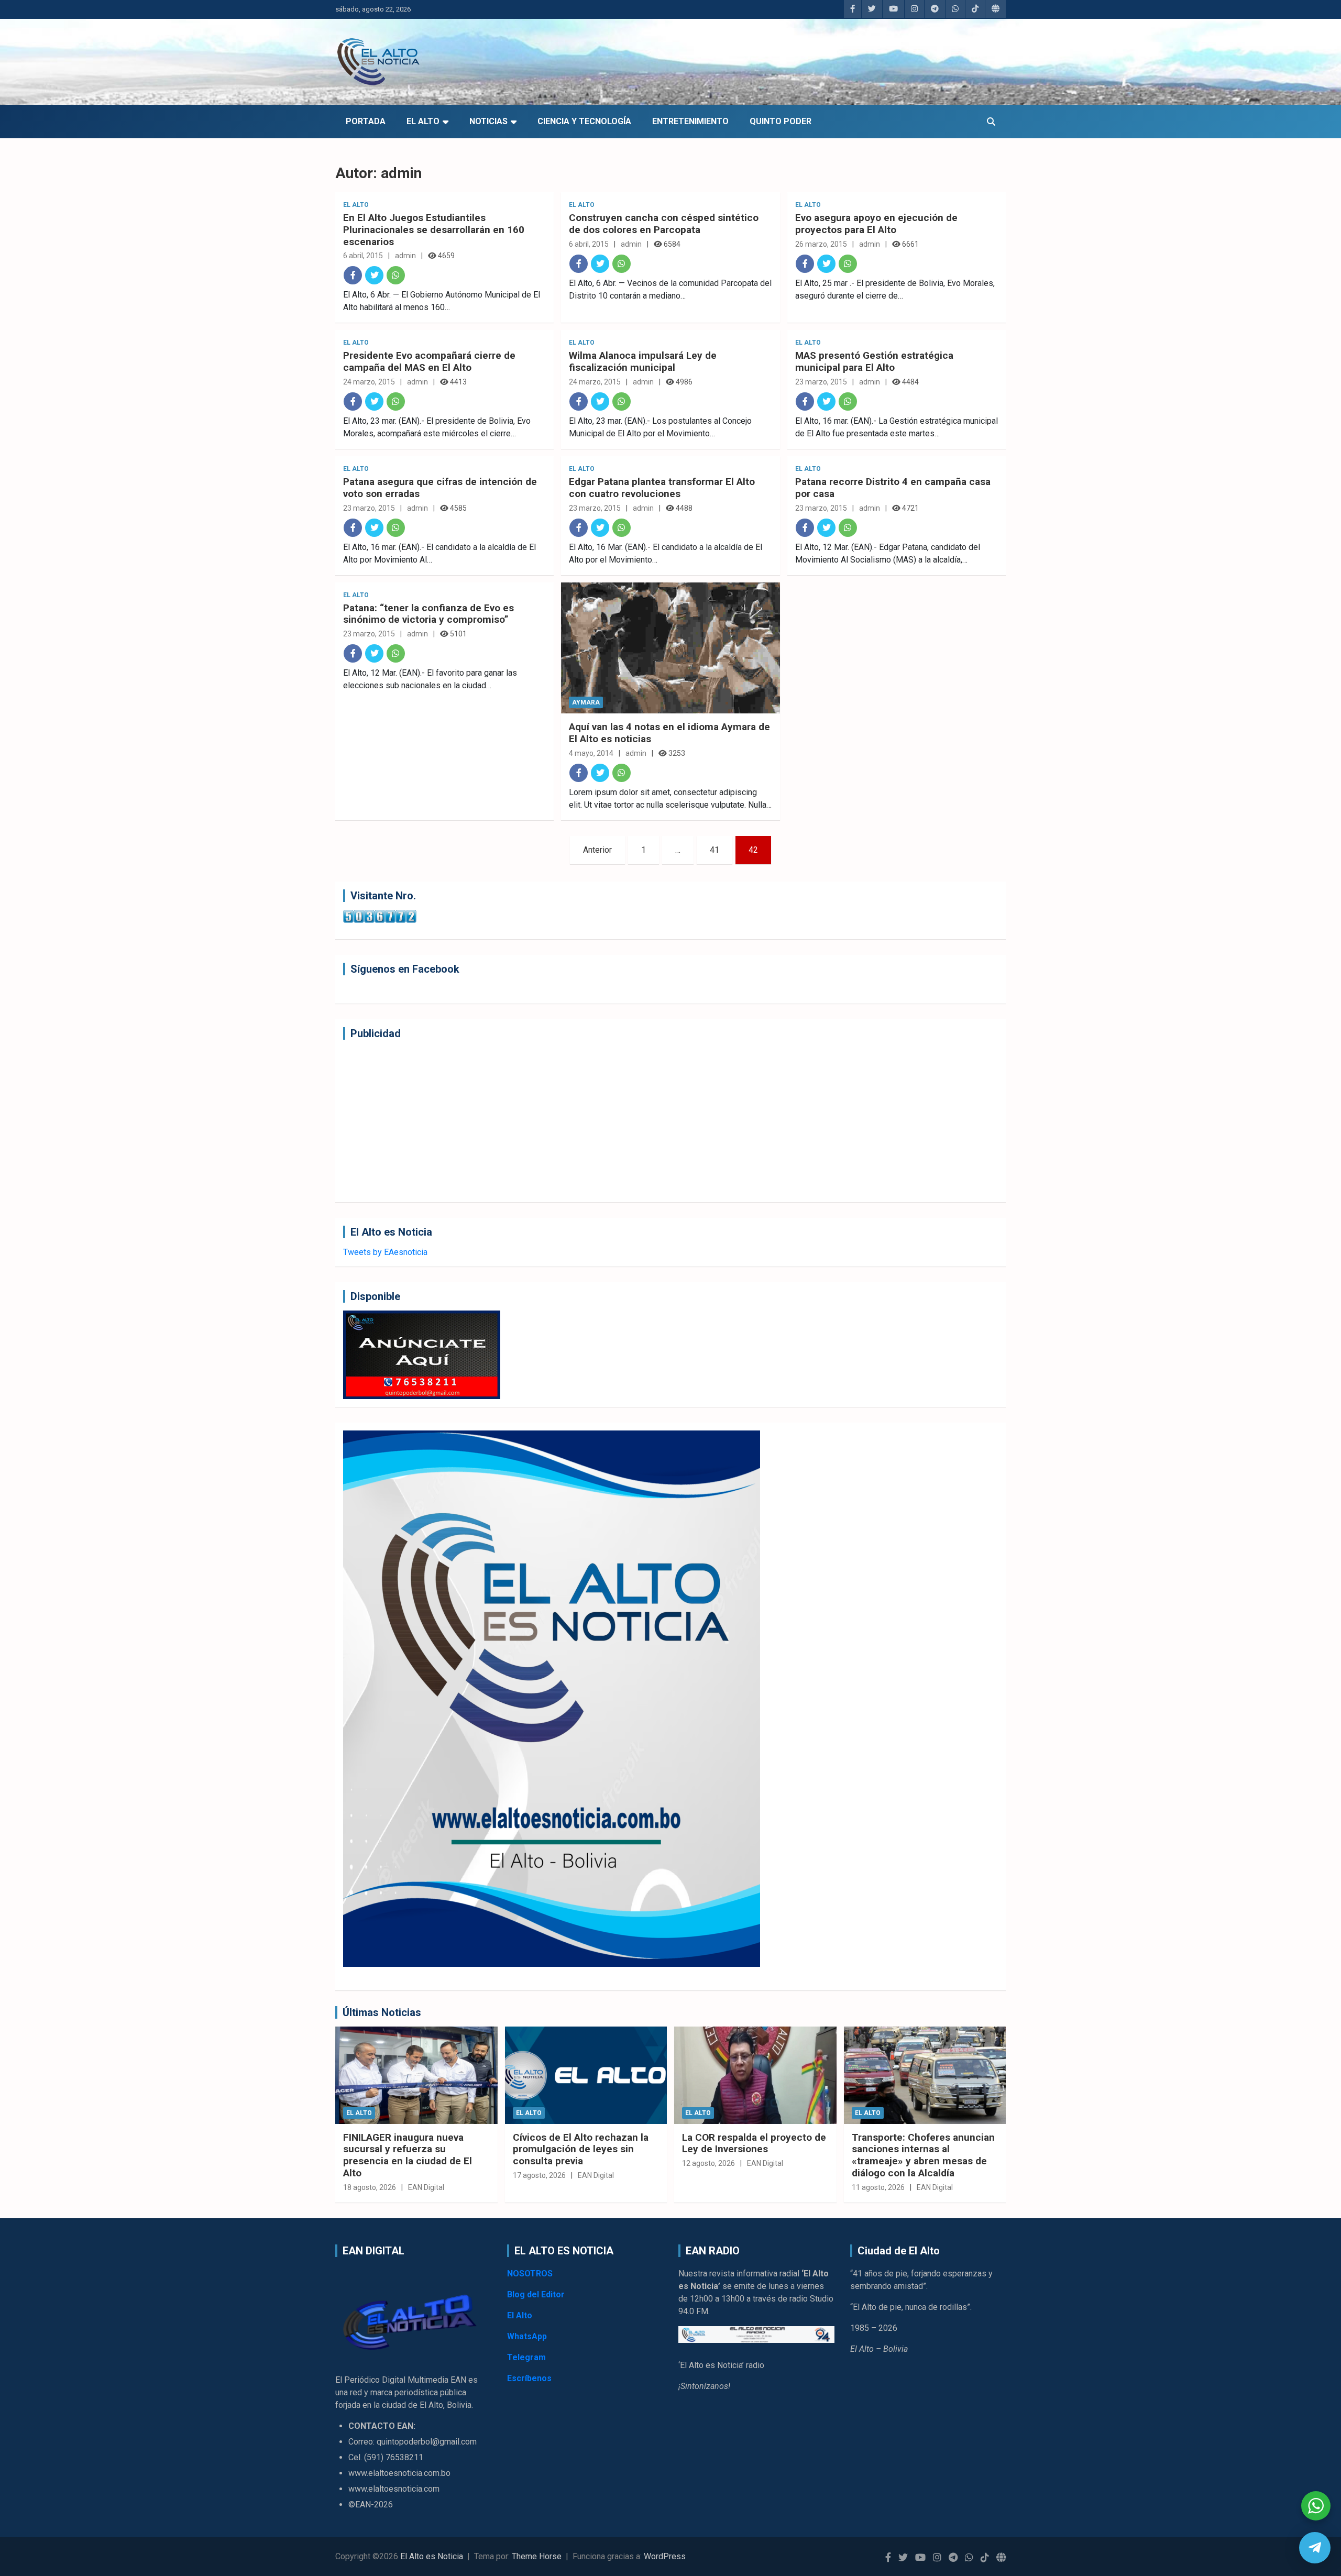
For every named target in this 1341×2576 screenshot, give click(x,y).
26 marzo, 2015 (821, 244)
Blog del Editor (536, 2294)
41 (715, 850)
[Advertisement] (657, 1121)
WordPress (665, 2556)
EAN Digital (426, 2187)
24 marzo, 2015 (369, 382)
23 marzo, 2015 (821, 382)
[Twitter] (374, 275)
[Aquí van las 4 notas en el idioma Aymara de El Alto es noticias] (670, 648)
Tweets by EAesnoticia (385, 1252)
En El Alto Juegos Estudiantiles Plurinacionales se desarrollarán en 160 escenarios (434, 230)
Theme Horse (537, 2556)
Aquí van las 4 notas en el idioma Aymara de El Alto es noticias (669, 733)
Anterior (597, 850)
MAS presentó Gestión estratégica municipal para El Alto (874, 361)
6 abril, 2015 (363, 256)
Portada (366, 121)
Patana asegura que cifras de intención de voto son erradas (440, 488)
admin (405, 256)
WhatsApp (527, 2336)
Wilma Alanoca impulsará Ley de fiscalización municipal (643, 361)
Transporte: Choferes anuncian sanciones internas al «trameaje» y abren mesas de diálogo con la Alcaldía (923, 2155)
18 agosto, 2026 (370, 2187)
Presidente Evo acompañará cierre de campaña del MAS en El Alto (429, 361)
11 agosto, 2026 (878, 2187)
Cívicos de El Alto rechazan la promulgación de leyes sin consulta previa (581, 2149)
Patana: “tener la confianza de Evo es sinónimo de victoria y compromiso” (428, 614)
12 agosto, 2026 (708, 2163)
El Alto (423, 121)
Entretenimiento (690, 121)
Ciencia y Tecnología (584, 121)
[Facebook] (353, 275)
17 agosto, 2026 (539, 2175)
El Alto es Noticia (432, 2556)
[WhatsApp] (396, 275)
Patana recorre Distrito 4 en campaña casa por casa (893, 488)
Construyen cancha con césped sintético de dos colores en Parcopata (664, 224)
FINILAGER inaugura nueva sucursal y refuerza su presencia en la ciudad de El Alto (408, 2155)
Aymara (586, 702)
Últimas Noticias (382, 2012)
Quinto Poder (781, 121)
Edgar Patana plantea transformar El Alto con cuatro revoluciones (662, 488)
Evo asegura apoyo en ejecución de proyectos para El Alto (876, 224)
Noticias (488, 121)
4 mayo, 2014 (591, 753)
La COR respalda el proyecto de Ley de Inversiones (754, 2143)
